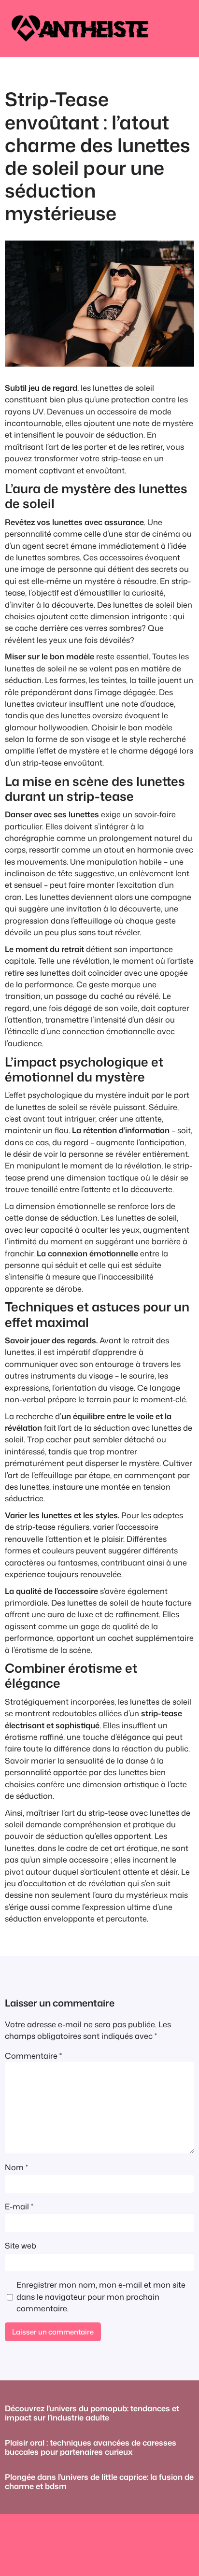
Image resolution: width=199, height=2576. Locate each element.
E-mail (19, 2206)
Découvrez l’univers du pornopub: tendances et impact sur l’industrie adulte (92, 2413)
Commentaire (33, 2056)
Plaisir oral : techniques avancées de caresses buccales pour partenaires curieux (91, 2447)
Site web (21, 2245)
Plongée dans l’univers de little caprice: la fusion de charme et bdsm (99, 2482)
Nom (16, 2167)
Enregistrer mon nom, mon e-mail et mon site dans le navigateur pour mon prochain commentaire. (101, 2296)
